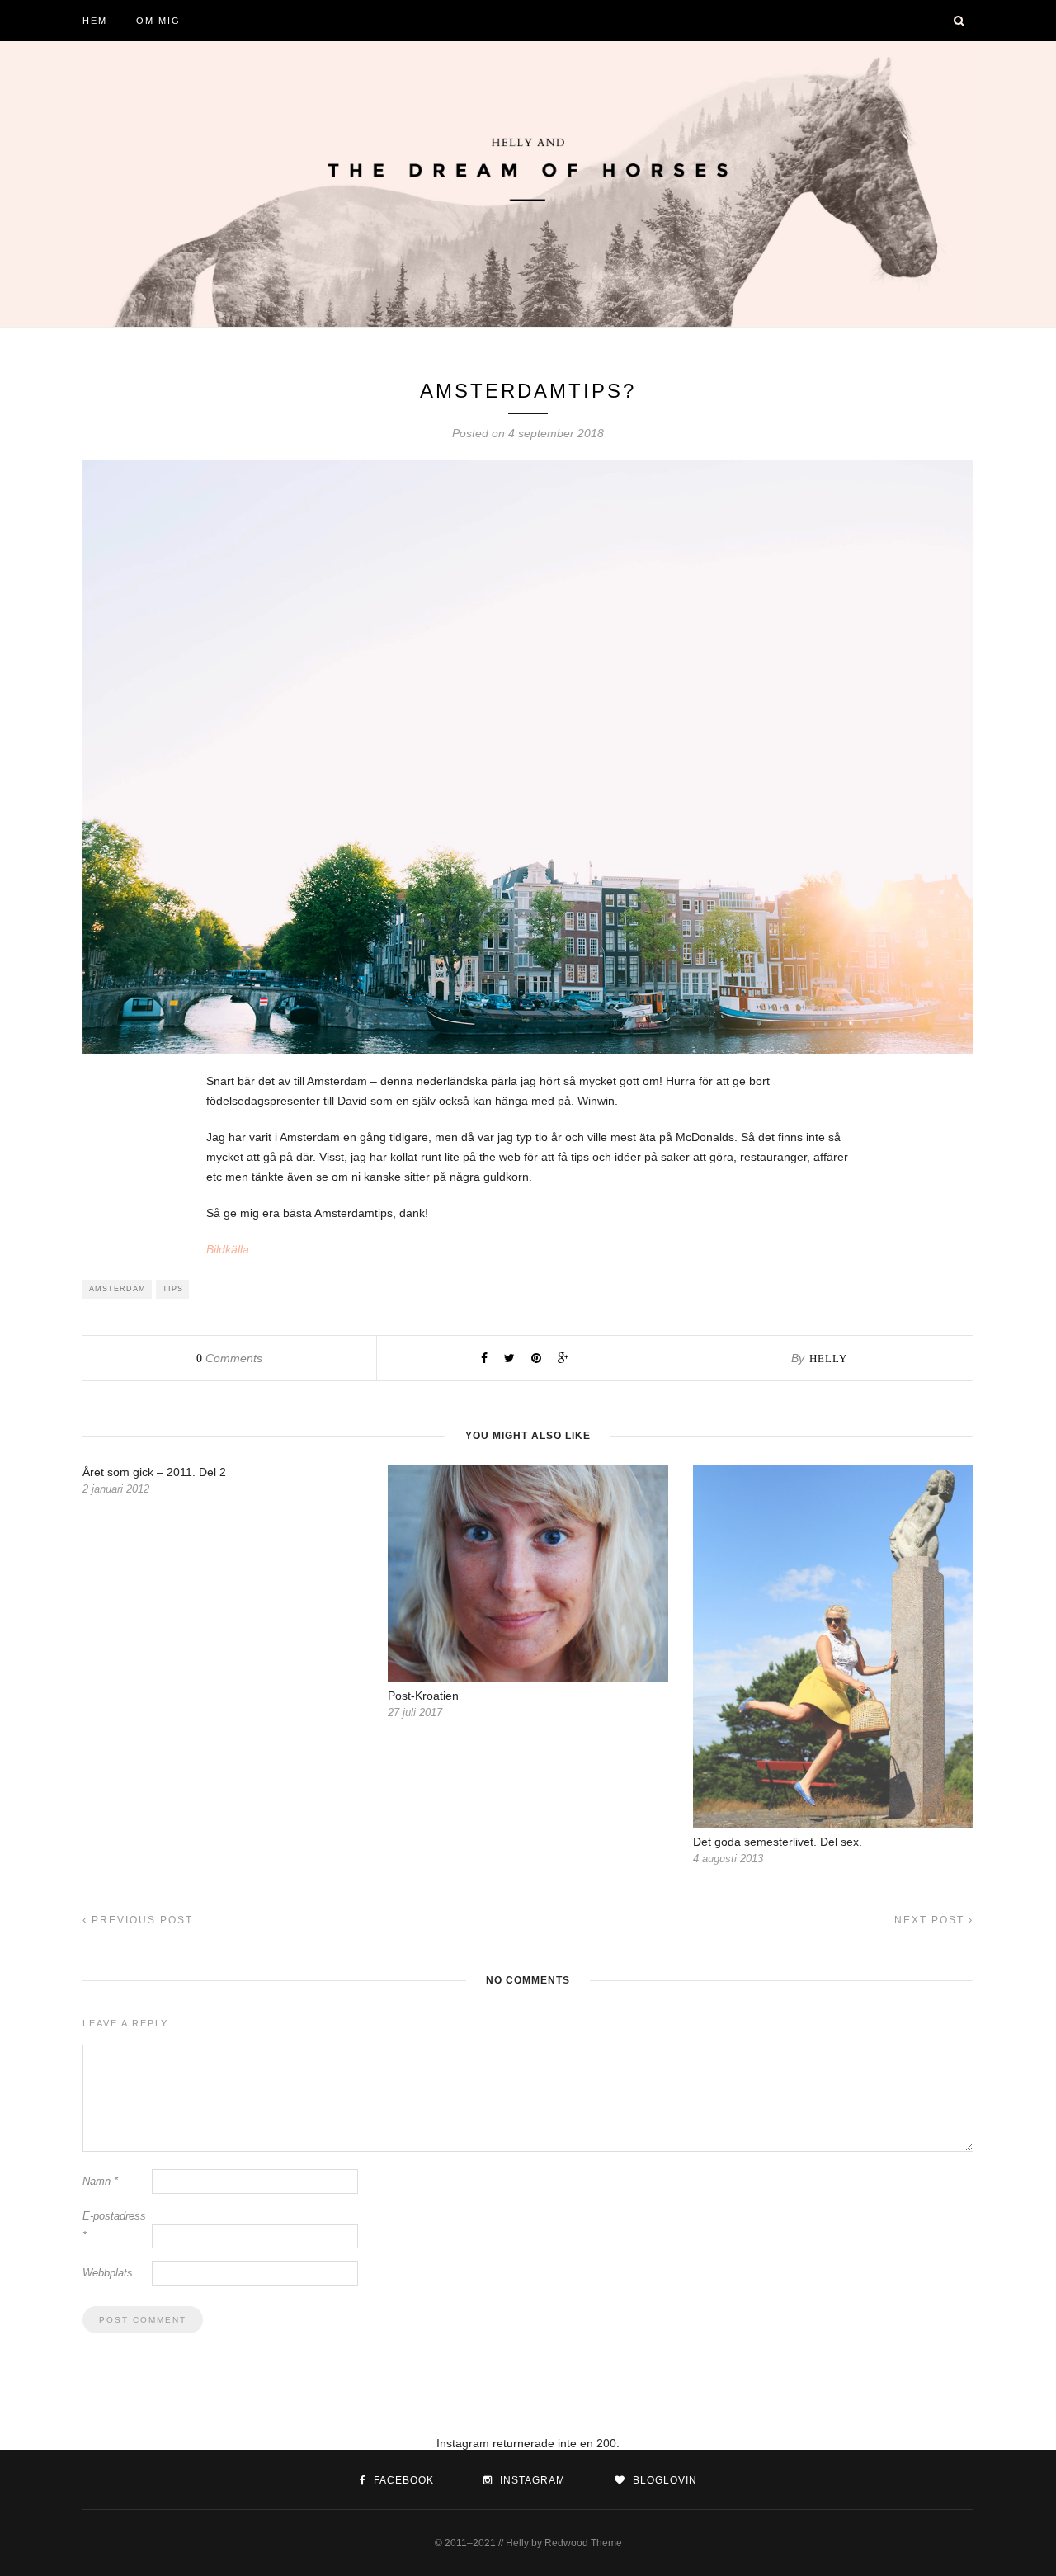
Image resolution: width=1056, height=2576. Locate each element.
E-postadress (114, 2226)
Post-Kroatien (423, 1696)
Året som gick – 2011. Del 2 (154, 1472)
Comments (229, 1358)
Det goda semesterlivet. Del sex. (778, 1842)
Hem (95, 21)
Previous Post (140, 1920)
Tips (173, 1289)
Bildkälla (228, 1249)
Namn (100, 2181)
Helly (828, 1359)
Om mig (158, 21)
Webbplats (108, 2273)
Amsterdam (118, 1289)
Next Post (931, 1920)
